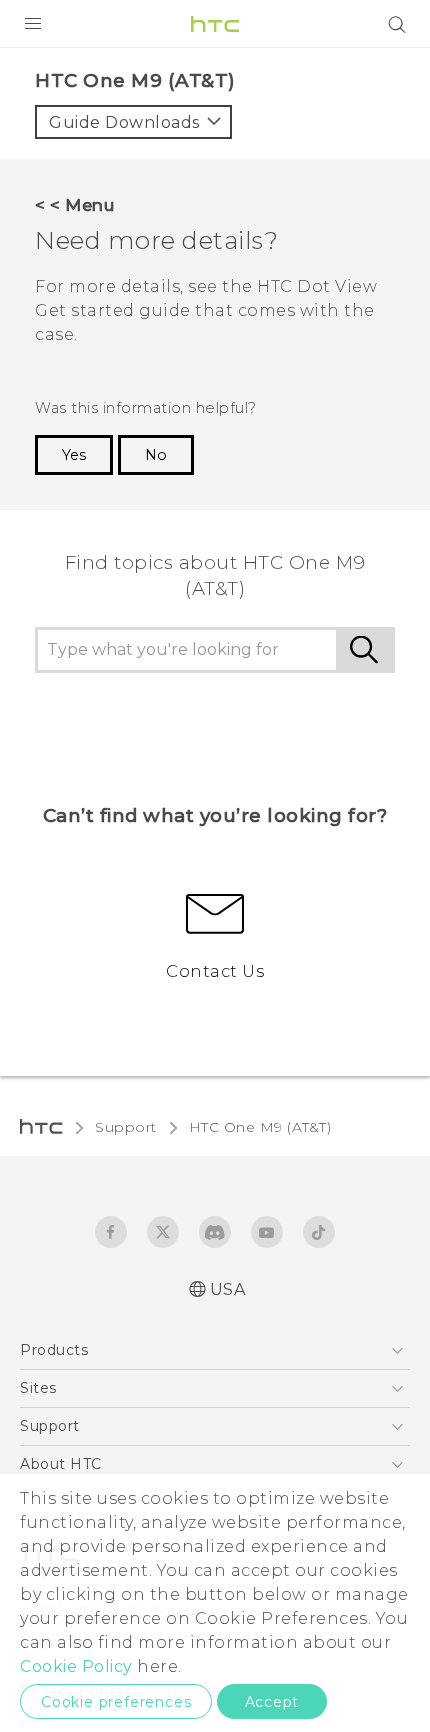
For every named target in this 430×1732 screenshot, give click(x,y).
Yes (74, 455)
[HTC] (215, 24)
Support (126, 1127)
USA (228, 1289)
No (156, 455)
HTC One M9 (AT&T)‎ (260, 1127)
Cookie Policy (76, 1666)
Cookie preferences (116, 1702)
